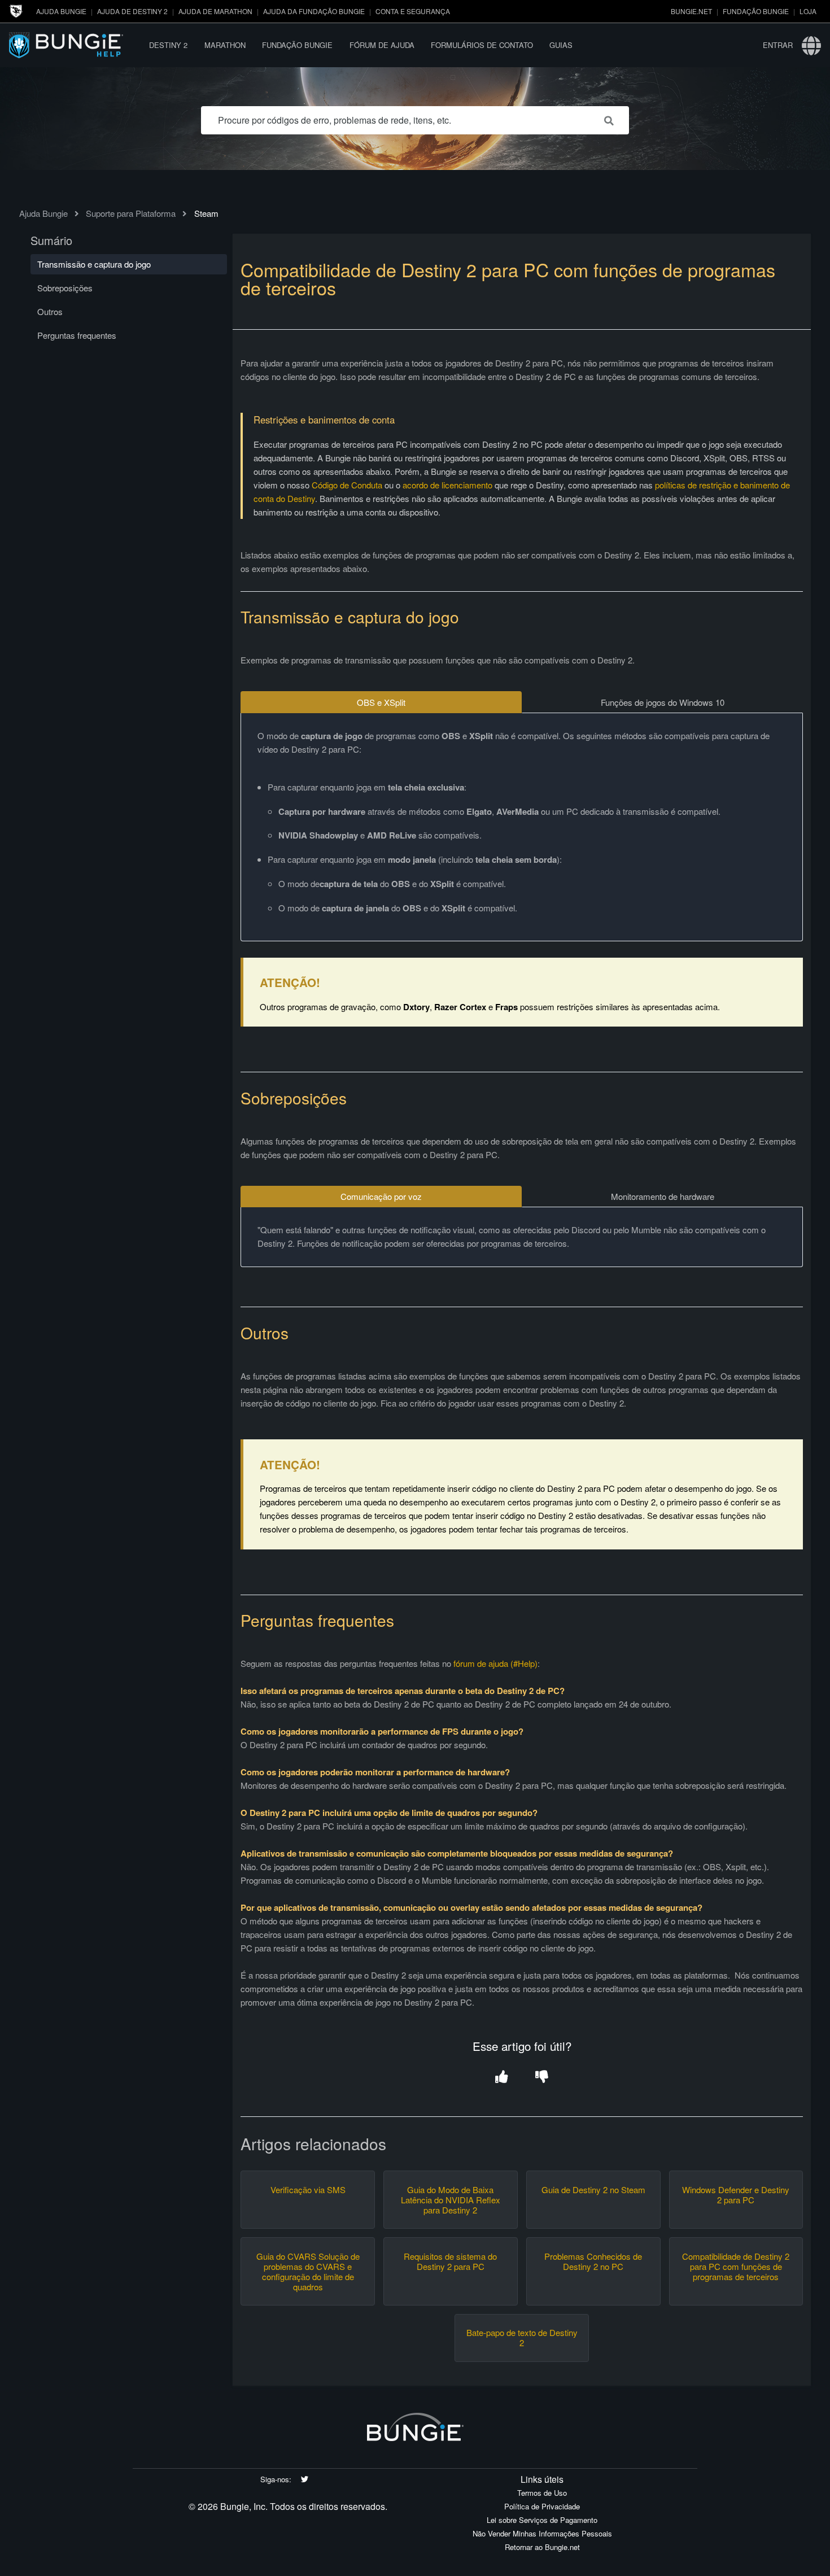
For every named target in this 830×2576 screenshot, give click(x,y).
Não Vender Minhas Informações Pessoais (542, 2533)
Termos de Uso (542, 2493)
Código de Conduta (347, 485)
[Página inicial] (75, 45)
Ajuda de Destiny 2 (132, 11)
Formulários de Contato (482, 45)
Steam (206, 213)
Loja (808, 11)
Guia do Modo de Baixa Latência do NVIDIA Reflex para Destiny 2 (451, 2200)
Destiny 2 (168, 45)
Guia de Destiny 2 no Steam (593, 2190)
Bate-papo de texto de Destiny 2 (522, 2338)
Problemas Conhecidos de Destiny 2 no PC (593, 2261)
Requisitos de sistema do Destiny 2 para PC (450, 2261)
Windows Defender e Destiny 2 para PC (736, 2195)
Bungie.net (691, 11)
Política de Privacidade (542, 2506)
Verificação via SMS (308, 2190)
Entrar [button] (778, 45)
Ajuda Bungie (61, 11)
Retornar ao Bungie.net (542, 2547)
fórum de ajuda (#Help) (495, 1663)
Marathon (225, 45)
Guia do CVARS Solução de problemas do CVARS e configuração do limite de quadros (308, 2272)
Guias (561, 45)
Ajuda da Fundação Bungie (314, 11)
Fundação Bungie (756, 11)
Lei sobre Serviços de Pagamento (542, 2520)
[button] (502, 2077)
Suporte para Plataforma (131, 213)
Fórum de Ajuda (382, 45)
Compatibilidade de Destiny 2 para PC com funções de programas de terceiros (736, 2267)
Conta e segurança (413, 11)
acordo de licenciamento (447, 485)
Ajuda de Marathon (215, 11)
